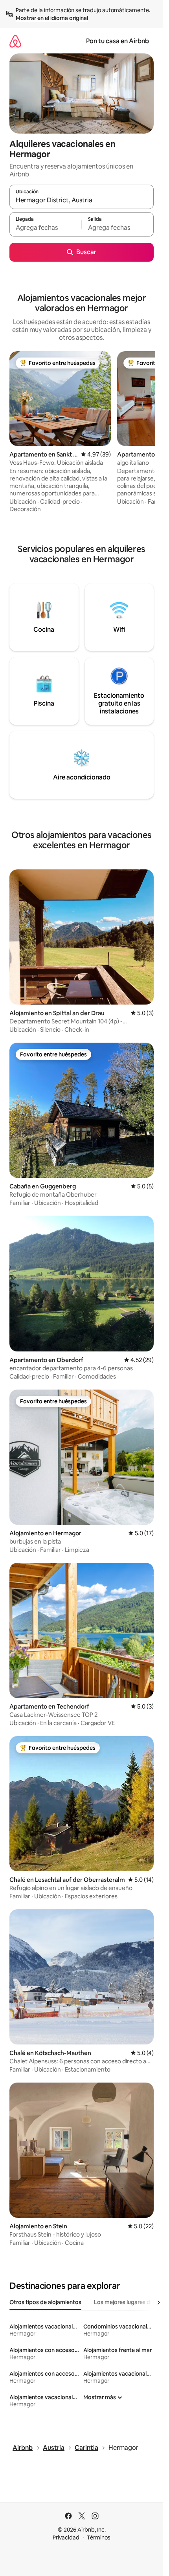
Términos (99, 2537)
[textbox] (45, 228)
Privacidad (66, 2537)
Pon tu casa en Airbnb (118, 41)
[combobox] (82, 200)
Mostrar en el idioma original (52, 18)
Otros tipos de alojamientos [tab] (45, 2302)
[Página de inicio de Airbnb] (15, 41)
